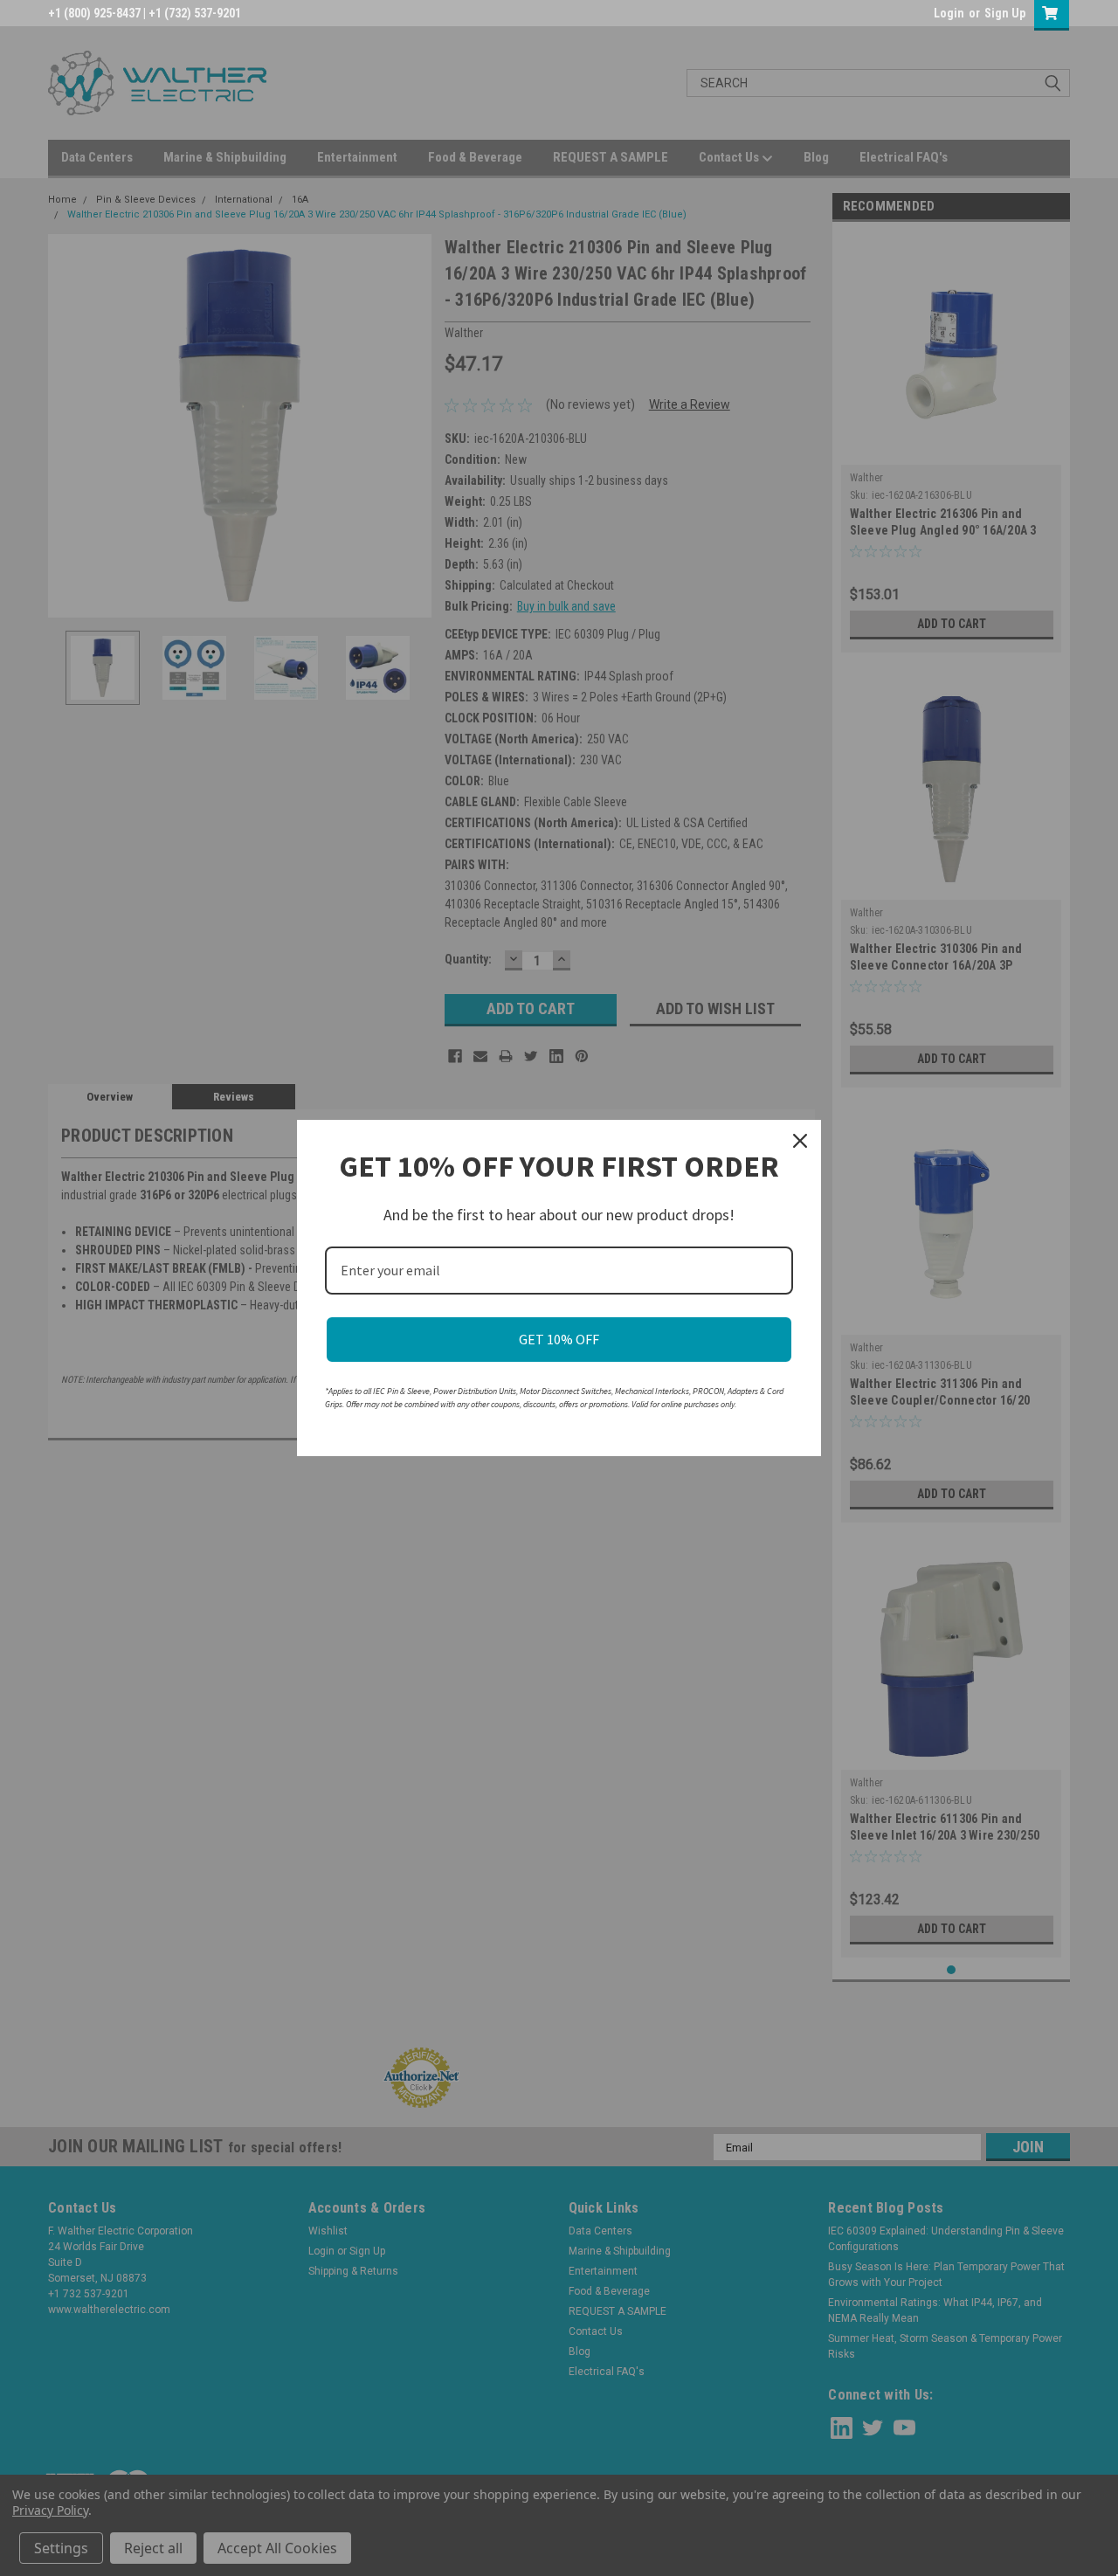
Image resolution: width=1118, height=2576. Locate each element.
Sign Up (1005, 13)
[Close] (800, 1141)
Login (949, 13)
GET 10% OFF (559, 1339)
